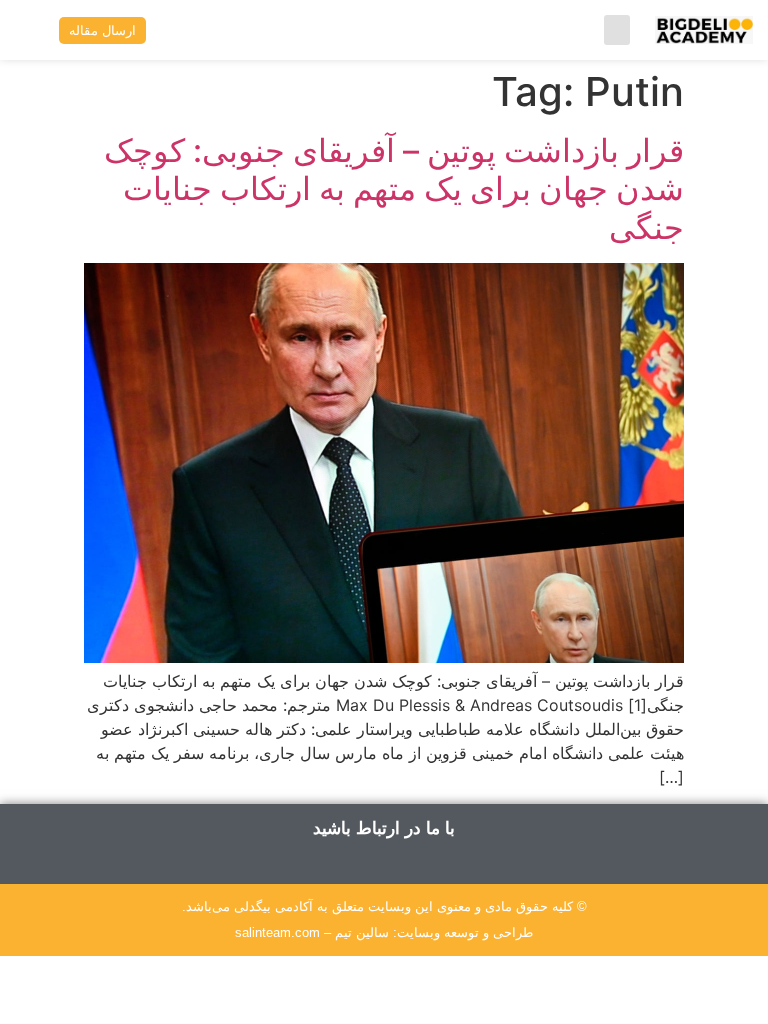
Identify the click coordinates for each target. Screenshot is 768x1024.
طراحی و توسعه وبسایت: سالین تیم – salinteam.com (384, 932)
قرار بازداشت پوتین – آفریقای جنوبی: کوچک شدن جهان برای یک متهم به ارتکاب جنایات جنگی (394, 189)
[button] (617, 30)
